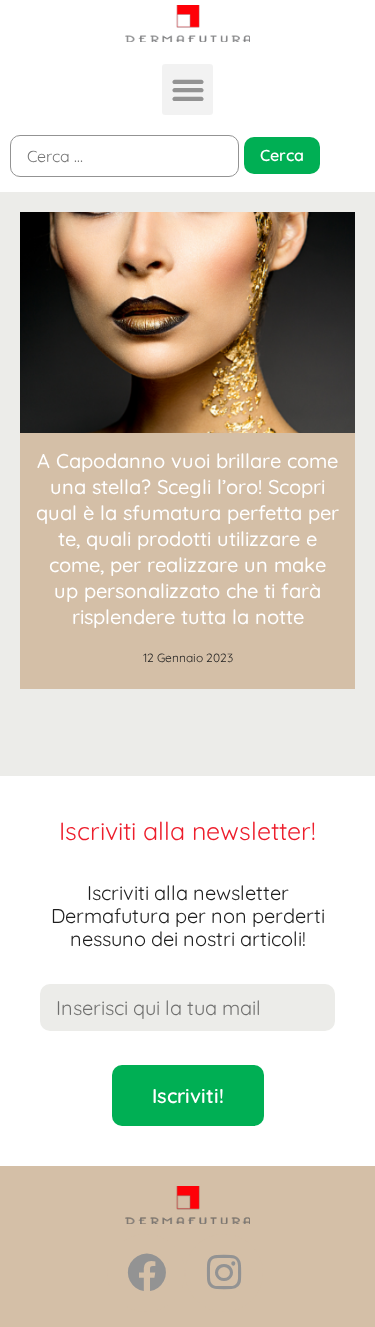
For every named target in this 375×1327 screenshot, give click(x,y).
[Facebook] (146, 1273)
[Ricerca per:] (124, 156)
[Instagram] (224, 1273)
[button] (187, 89)
